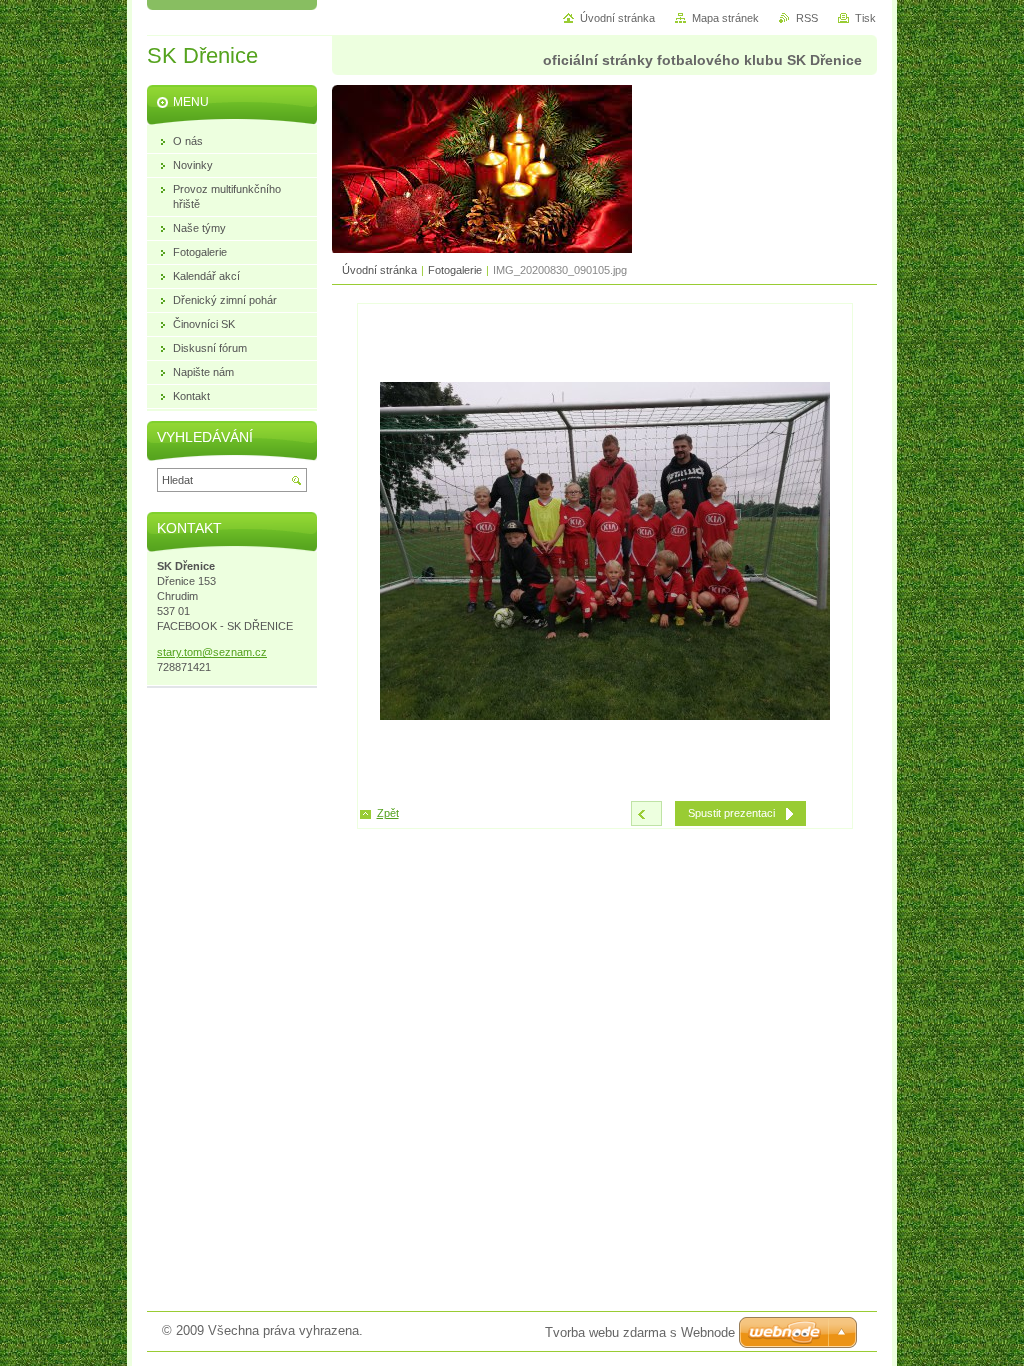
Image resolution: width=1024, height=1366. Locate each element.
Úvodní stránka (379, 270)
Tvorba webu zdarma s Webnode (640, 1332)
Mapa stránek (725, 18)
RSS (807, 18)
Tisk (865, 18)
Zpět (388, 813)
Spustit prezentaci (731, 813)
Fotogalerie (455, 270)
